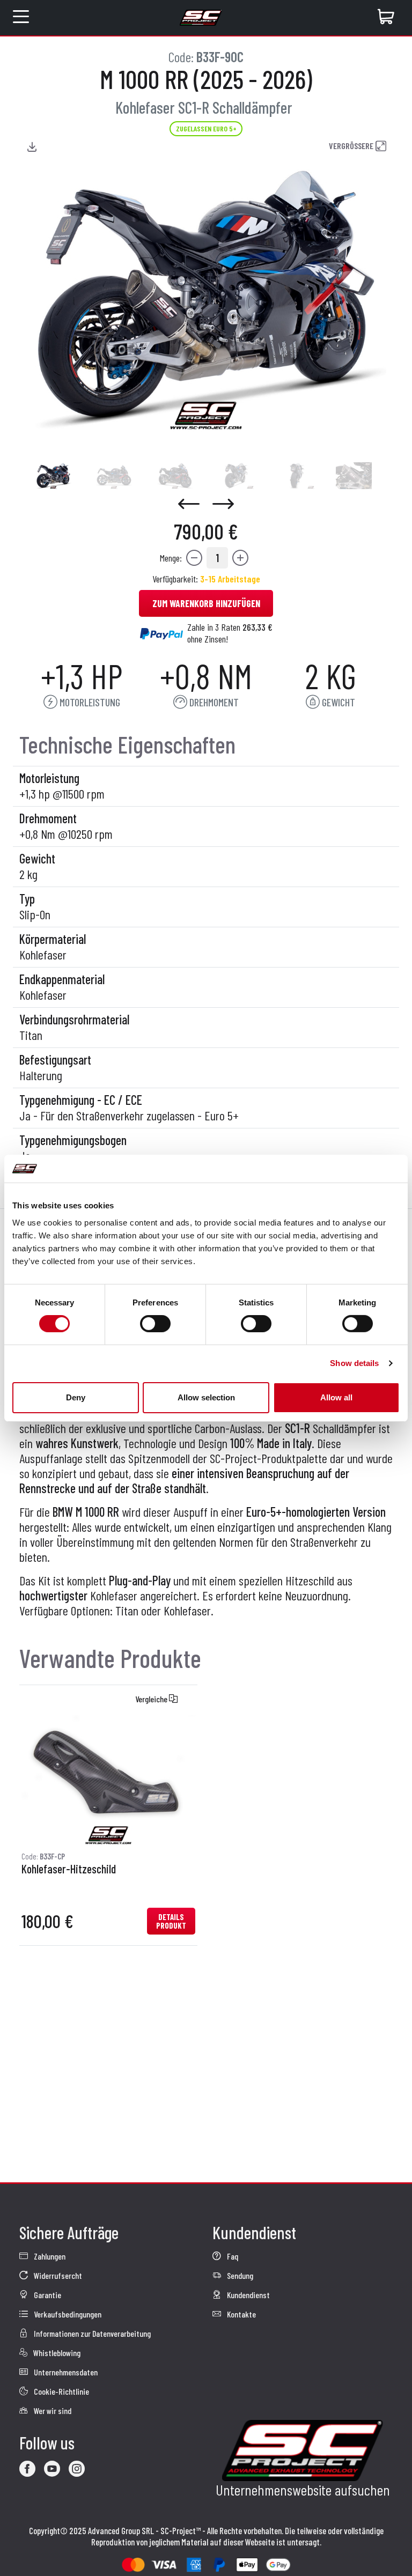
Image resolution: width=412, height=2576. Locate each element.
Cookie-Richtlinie (61, 2391)
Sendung (239, 2275)
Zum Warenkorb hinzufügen (206, 603)
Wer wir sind (52, 2411)
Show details (354, 1363)
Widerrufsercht (57, 2275)
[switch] (155, 1324)
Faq (232, 2256)
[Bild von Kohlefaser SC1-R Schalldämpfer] (53, 476)
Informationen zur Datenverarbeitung (91, 2333)
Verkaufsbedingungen (67, 2314)
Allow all (336, 1397)
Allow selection (206, 1397)
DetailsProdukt (171, 1921)
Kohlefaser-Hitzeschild (69, 1869)
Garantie (47, 2295)
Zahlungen (49, 2256)
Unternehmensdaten (65, 2372)
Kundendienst (248, 2295)
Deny (76, 1397)
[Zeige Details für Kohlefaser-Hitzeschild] (108, 1780)
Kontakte (241, 2314)
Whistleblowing (56, 2353)
